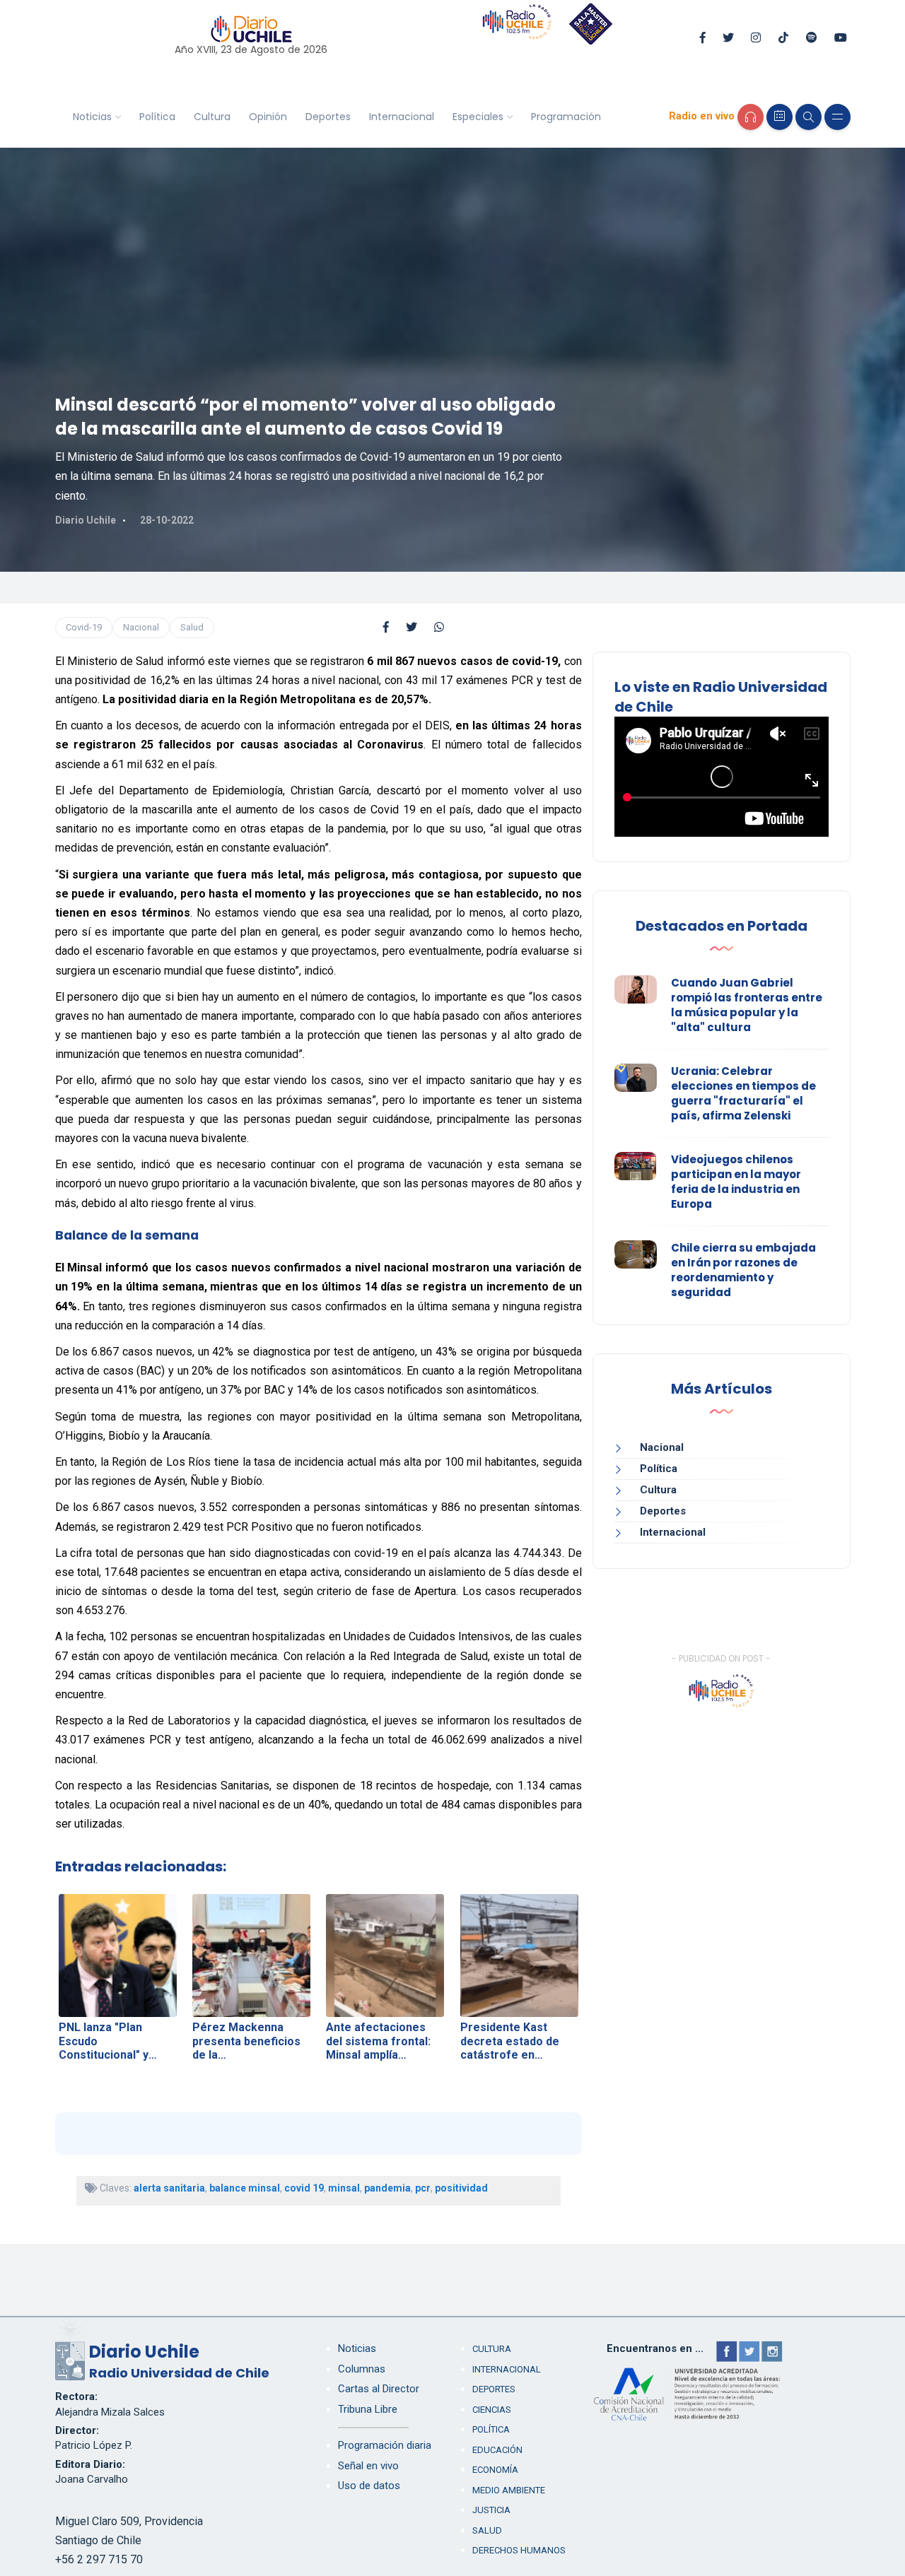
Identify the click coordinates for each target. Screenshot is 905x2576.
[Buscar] (808, 117)
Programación (566, 117)
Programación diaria (385, 2445)
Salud (192, 627)
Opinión (268, 117)
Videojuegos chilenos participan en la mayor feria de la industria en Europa (736, 1182)
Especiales (478, 117)
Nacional (141, 627)
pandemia (387, 2188)
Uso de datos (369, 2486)
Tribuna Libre (368, 2409)
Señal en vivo (368, 2466)
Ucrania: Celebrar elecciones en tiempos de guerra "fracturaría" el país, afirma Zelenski (743, 1093)
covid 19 (304, 2188)
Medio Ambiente (509, 2490)
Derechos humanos (519, 2550)
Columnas (362, 2369)
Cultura (212, 117)
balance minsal (245, 2188)
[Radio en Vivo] (751, 117)
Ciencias (492, 2410)
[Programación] (780, 117)
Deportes (328, 117)
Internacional (402, 117)
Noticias (92, 117)
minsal (344, 2188)
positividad (461, 2188)
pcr (423, 2188)
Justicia (491, 2510)
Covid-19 (84, 627)
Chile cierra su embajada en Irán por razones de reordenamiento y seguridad (743, 1270)
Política (157, 117)
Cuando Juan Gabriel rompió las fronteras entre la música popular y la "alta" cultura (747, 1005)
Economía (495, 2470)
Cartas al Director (379, 2389)
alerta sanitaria (169, 2188)
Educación (497, 2450)
